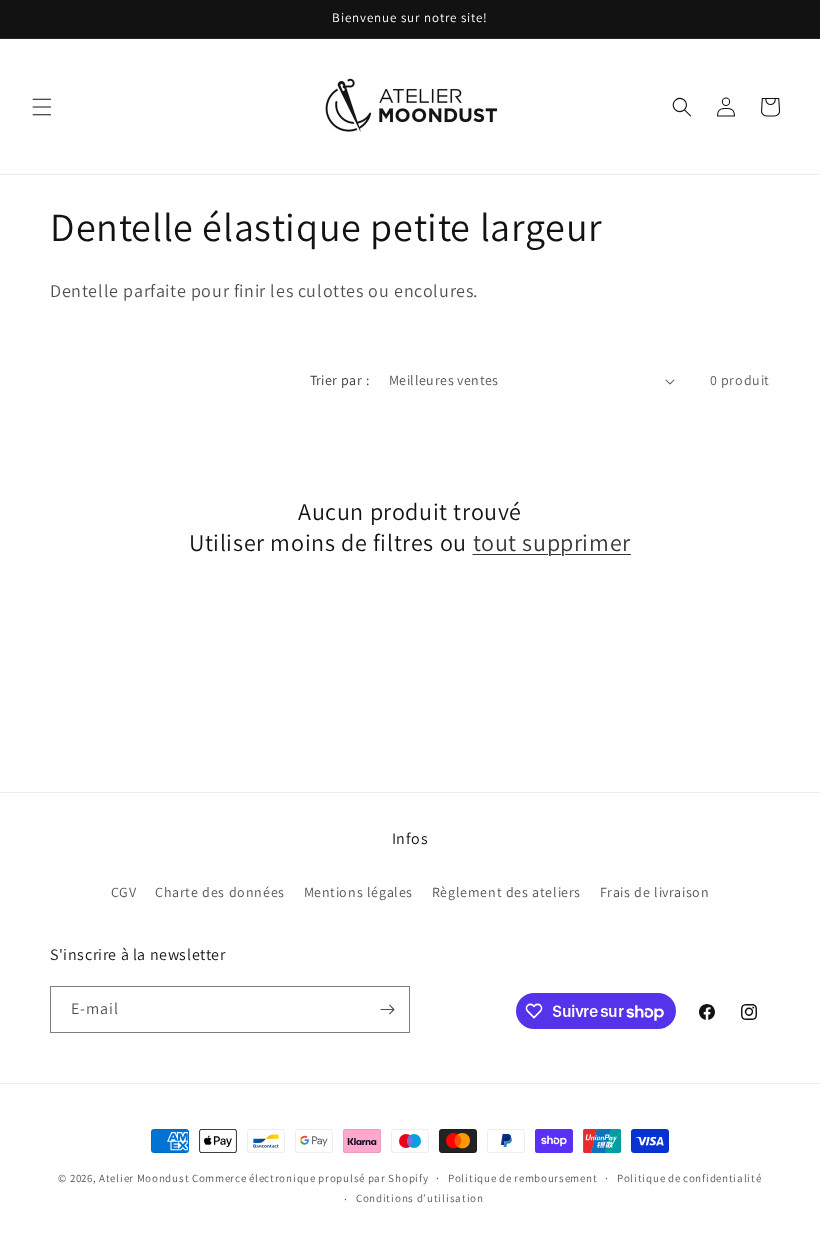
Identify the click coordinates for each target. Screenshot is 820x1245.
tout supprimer (552, 542)
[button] (42, 107)
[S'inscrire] (387, 1009)
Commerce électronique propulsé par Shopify (310, 1178)
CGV (124, 892)
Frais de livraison (655, 892)
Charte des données (220, 892)
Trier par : (339, 380)
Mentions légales (359, 892)
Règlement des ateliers (506, 892)
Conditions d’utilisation (420, 1198)
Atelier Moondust (144, 1178)
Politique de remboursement (522, 1178)
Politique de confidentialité (689, 1178)
